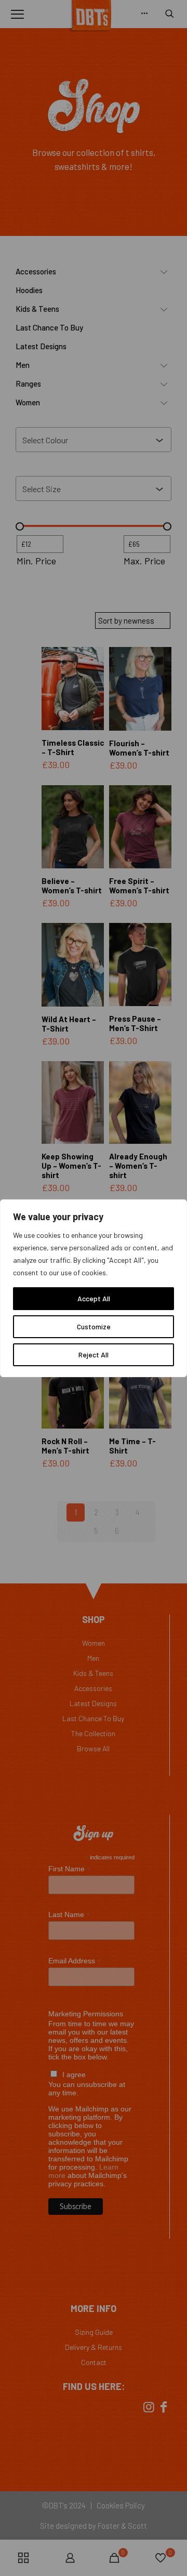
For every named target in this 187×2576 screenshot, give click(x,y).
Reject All (94, 1355)
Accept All (94, 1298)
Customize (94, 1326)
